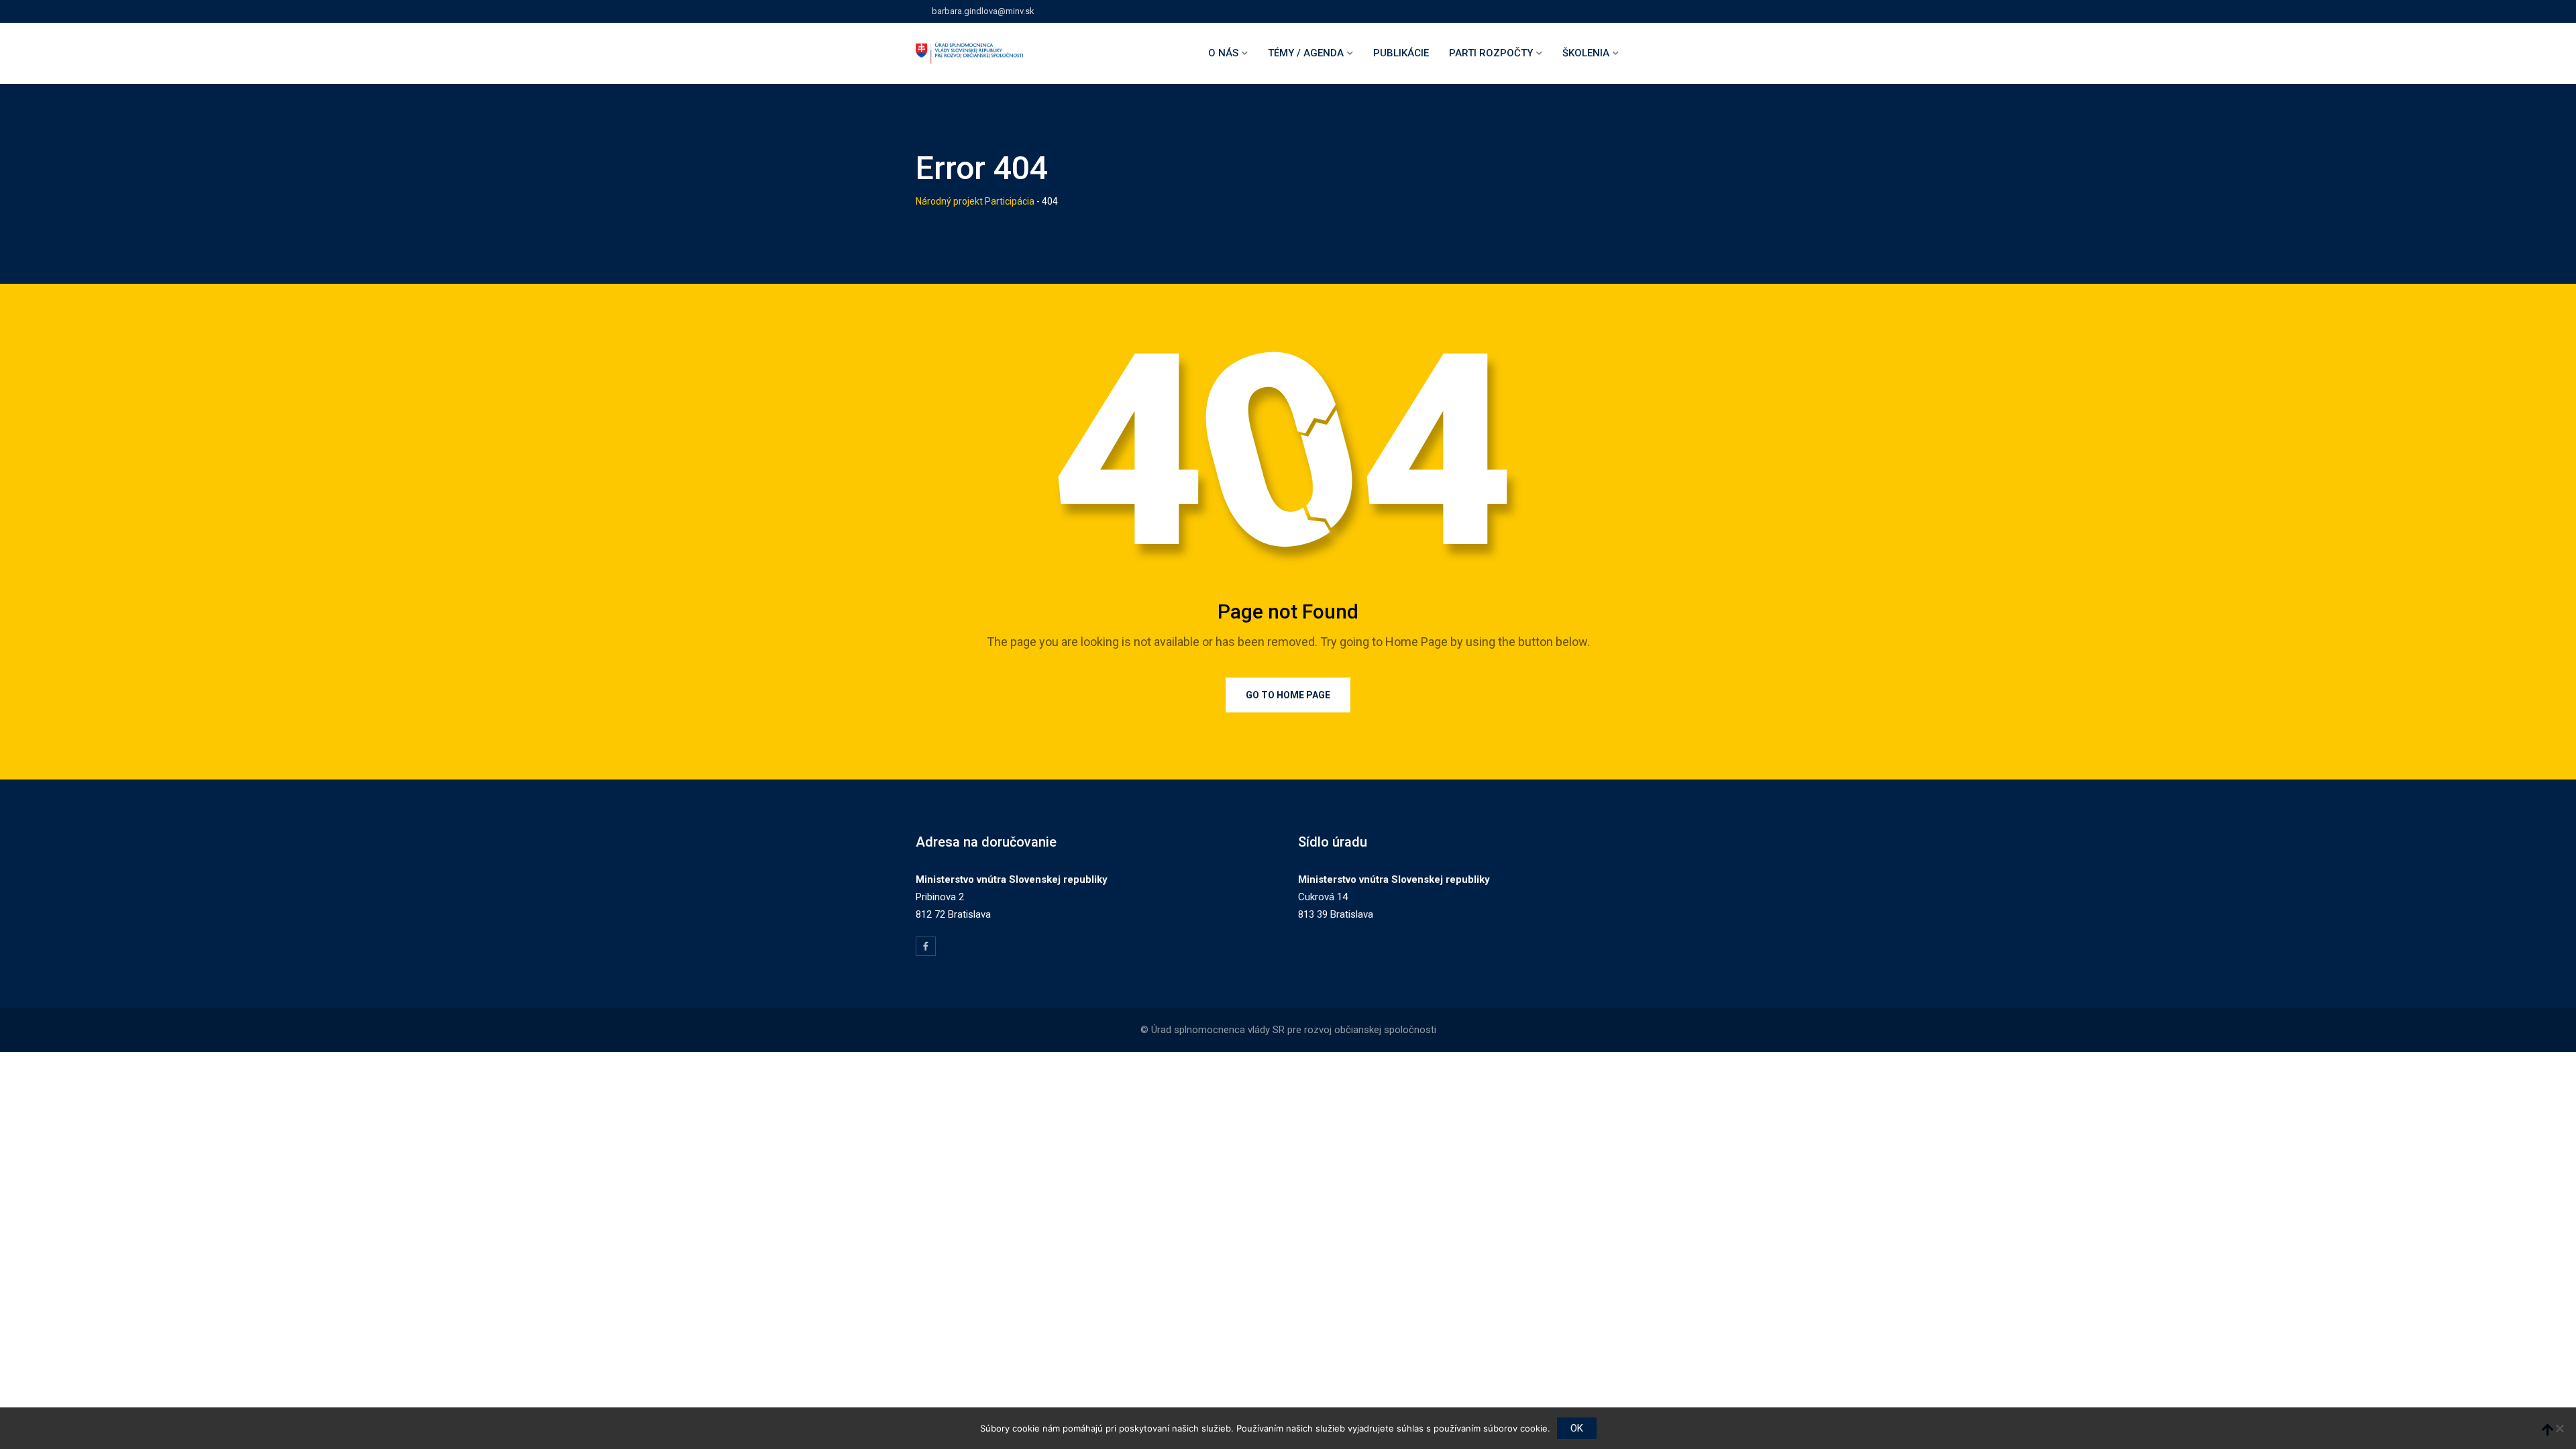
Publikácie (1401, 53)
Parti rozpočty (1491, 53)
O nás (1223, 53)
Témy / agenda (1306, 53)
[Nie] (2559, 1428)
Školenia (1586, 53)
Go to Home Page (1288, 695)
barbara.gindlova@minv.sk (983, 11)
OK (1577, 1428)
